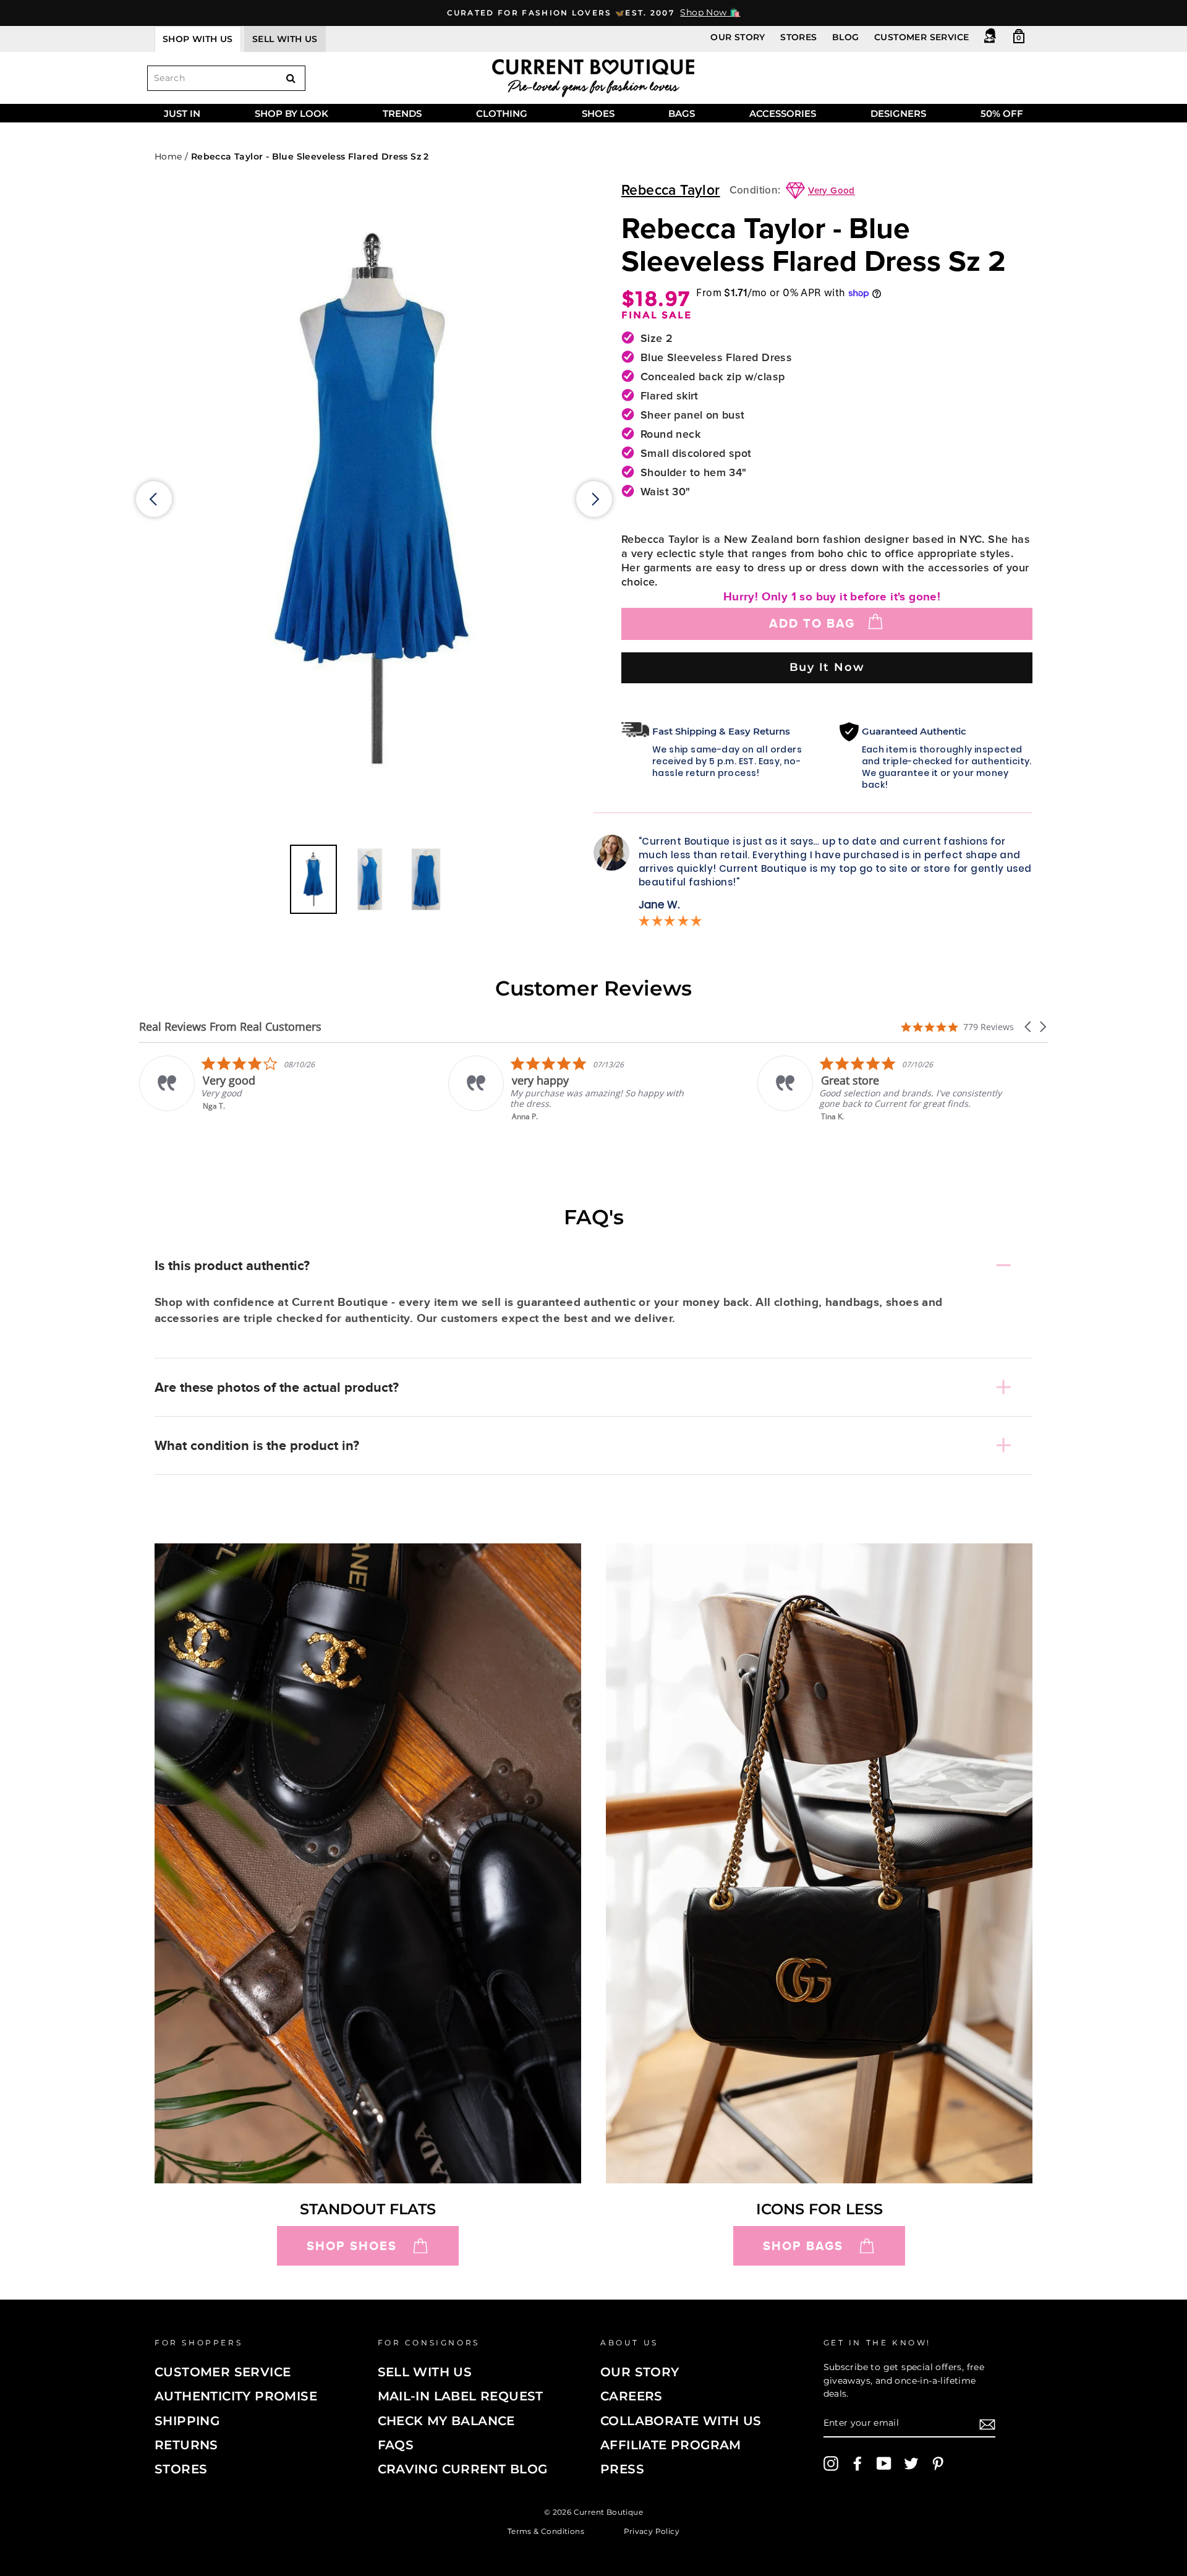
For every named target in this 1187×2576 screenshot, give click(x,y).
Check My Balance (446, 2421)
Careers (632, 2396)
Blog (846, 37)
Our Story (738, 37)
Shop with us (198, 39)
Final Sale (657, 315)
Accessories (783, 113)
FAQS (396, 2445)
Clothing (502, 113)
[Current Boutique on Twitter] (911, 2463)
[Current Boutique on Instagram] (831, 2463)
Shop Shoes (352, 2246)
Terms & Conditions (546, 2531)
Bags (682, 113)
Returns (186, 2445)
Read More (842, 1125)
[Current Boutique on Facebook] (857, 2463)
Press (622, 2469)
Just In (182, 113)
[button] (1029, 1027)
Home (168, 156)
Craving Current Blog (463, 2469)
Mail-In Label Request (461, 2396)
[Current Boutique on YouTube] (884, 2463)
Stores (798, 37)
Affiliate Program (671, 2445)
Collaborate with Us (681, 2421)
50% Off (1002, 113)
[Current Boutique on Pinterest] (938, 2463)
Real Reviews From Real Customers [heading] (230, 1027)
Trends (402, 113)
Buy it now (827, 667)
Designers (898, 113)
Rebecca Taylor (671, 191)
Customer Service (921, 37)
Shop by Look (291, 113)
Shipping (187, 2421)
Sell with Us (425, 2372)
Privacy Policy (652, 2531)
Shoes (598, 113)
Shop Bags (803, 2246)
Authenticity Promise (236, 2396)
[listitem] (264, 1089)
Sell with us (285, 39)
